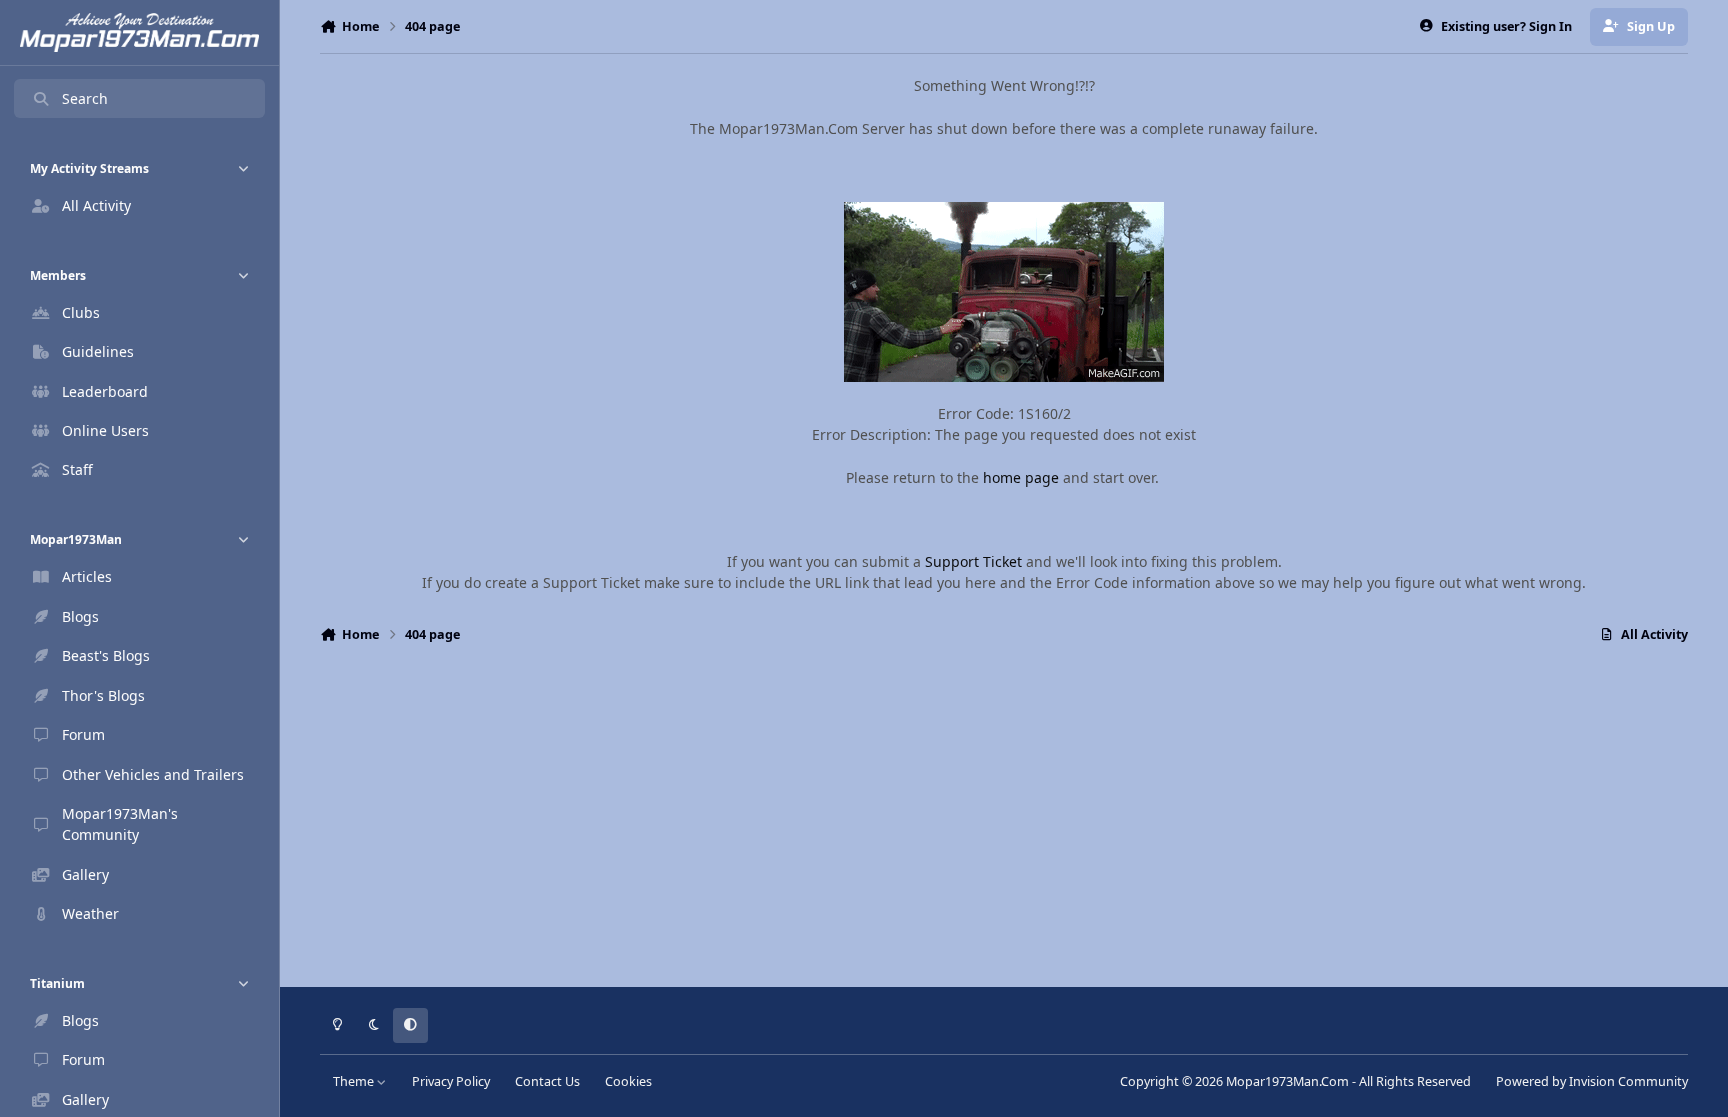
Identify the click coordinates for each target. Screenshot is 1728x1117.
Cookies (628, 1081)
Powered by (1592, 1081)
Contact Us (547, 1081)
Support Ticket (973, 561)
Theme (355, 1081)
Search (85, 98)
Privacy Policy (451, 1081)
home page (1021, 477)
